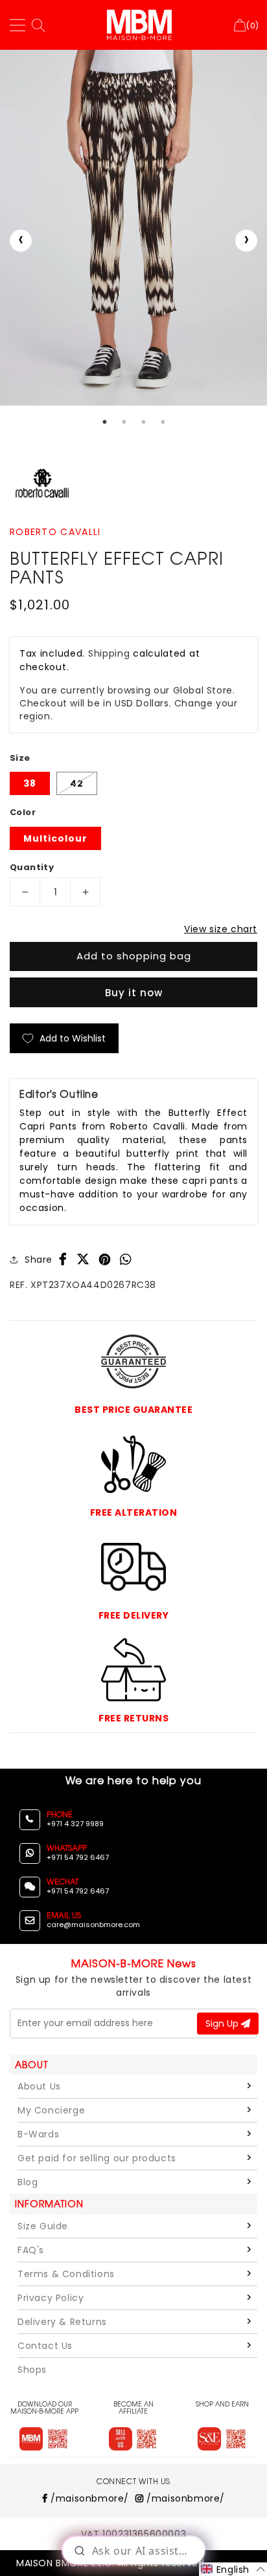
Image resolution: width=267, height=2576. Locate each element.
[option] (133, 228)
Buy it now (134, 993)
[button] (233, 2569)
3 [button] (143, 422)
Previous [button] (21, 241)
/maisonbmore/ (88, 2498)
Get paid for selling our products (97, 2158)
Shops (32, 2370)
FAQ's (31, 2250)
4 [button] (163, 422)
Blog (28, 2182)
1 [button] (104, 422)
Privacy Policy (51, 2298)
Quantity (32, 867)
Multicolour (55, 838)
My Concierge (51, 2110)
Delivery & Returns (62, 2322)
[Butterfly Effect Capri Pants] (133, 228)
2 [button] (124, 422)
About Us (39, 2086)
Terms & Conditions (66, 2274)
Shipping (109, 653)
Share (39, 1260)
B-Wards (38, 2134)
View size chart (221, 929)
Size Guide (43, 2226)
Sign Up (223, 2024)
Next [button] (246, 241)
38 (30, 783)
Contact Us (45, 2346)
